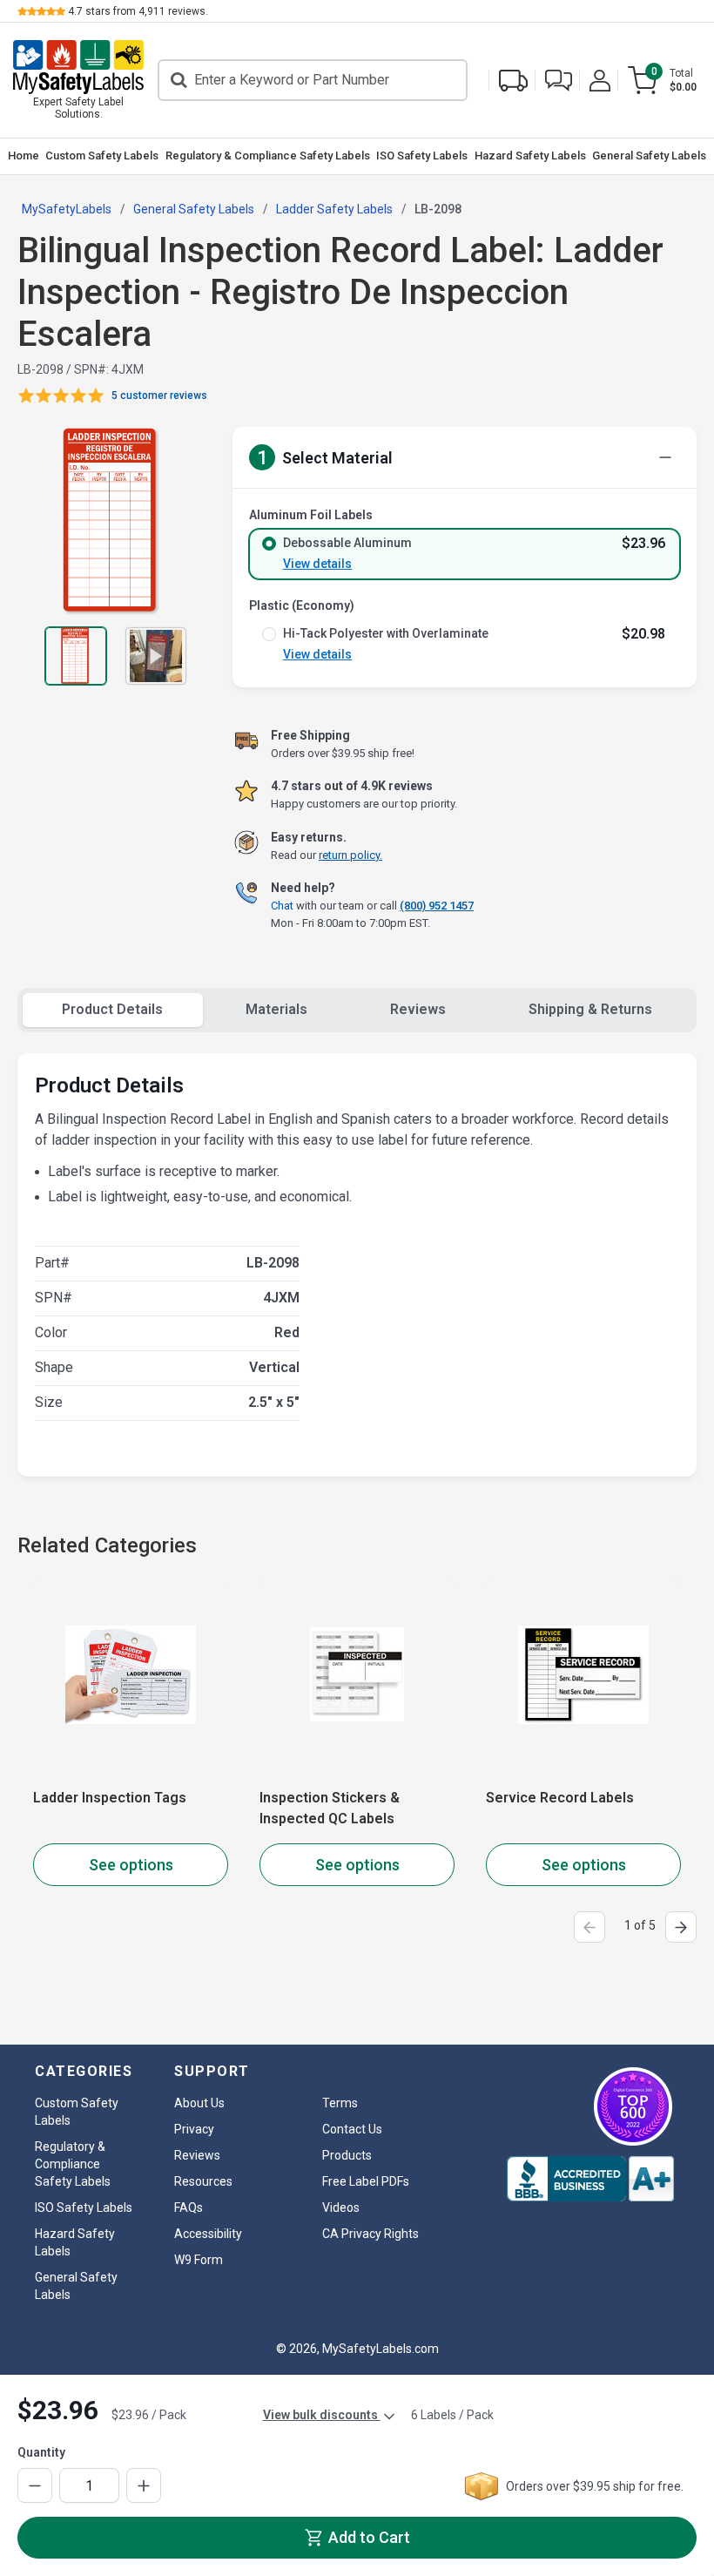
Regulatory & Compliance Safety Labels (268, 156)
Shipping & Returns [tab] (590, 1009)
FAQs (189, 2208)
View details (317, 564)
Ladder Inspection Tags (110, 1798)
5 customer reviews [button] (159, 396)
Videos (341, 2208)
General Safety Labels (649, 156)
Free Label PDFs (366, 2181)
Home (24, 156)
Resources (203, 2181)
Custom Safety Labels (102, 156)
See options (131, 1865)
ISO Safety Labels (422, 156)
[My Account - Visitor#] (600, 81)
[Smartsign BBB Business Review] (590, 2179)
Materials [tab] (276, 1009)
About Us (199, 2103)
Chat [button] (282, 906)
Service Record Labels (560, 1798)
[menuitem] (24, 156)
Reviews (197, 2155)
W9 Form (199, 2260)
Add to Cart (367, 2537)
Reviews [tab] (418, 1009)
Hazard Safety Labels (530, 156)
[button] (559, 81)
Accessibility (208, 2234)
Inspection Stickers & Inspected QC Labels (330, 1808)
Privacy (194, 2129)
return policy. (350, 855)
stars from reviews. (138, 11)
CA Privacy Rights (370, 2234)
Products (347, 2155)
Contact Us (352, 2129)
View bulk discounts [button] (322, 2415)
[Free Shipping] (513, 81)
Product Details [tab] (112, 1009)
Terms (340, 2103)
